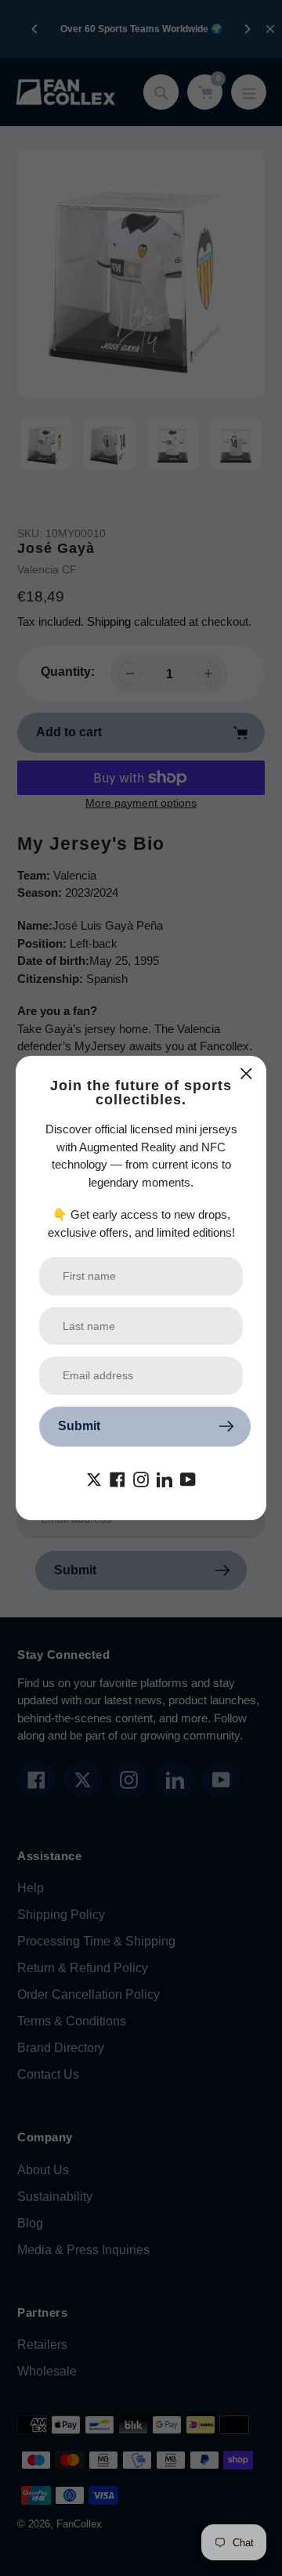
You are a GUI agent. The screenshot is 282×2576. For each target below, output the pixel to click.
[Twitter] (94, 1479)
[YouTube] (188, 1479)
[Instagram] (141, 1479)
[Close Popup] (246, 1073)
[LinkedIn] (164, 1479)
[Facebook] (117, 1479)
